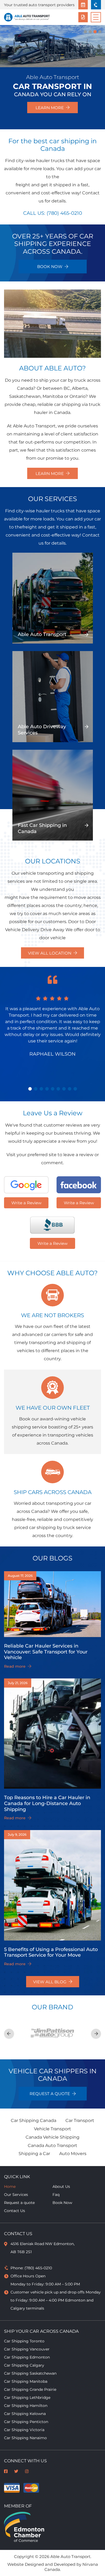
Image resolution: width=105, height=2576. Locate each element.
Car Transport (80, 2121)
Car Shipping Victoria (24, 2430)
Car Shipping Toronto (24, 2341)
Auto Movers (73, 2154)
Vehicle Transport (52, 2129)
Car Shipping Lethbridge (27, 2398)
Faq (56, 2195)
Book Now (83, 5)
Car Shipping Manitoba (26, 2381)
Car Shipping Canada (34, 2121)
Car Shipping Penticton (26, 2422)
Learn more (50, 107)
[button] (30, 1089)
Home (10, 2186)
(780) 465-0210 (64, 213)
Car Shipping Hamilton (26, 2406)
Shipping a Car (34, 2154)
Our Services (16, 2195)
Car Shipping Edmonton (27, 2357)
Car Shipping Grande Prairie (30, 2389)
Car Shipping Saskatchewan (30, 2373)
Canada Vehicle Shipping (52, 2137)
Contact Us (15, 2211)
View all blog (50, 1982)
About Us (61, 2186)
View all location (50, 953)
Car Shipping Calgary (24, 2365)
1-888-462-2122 (96, 5)
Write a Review (26, 1203)
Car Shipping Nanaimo (25, 2438)
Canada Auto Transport (52, 2146)
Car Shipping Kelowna (25, 2414)
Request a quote (83, 17)
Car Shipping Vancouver (27, 2349)
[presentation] (9, 2034)
